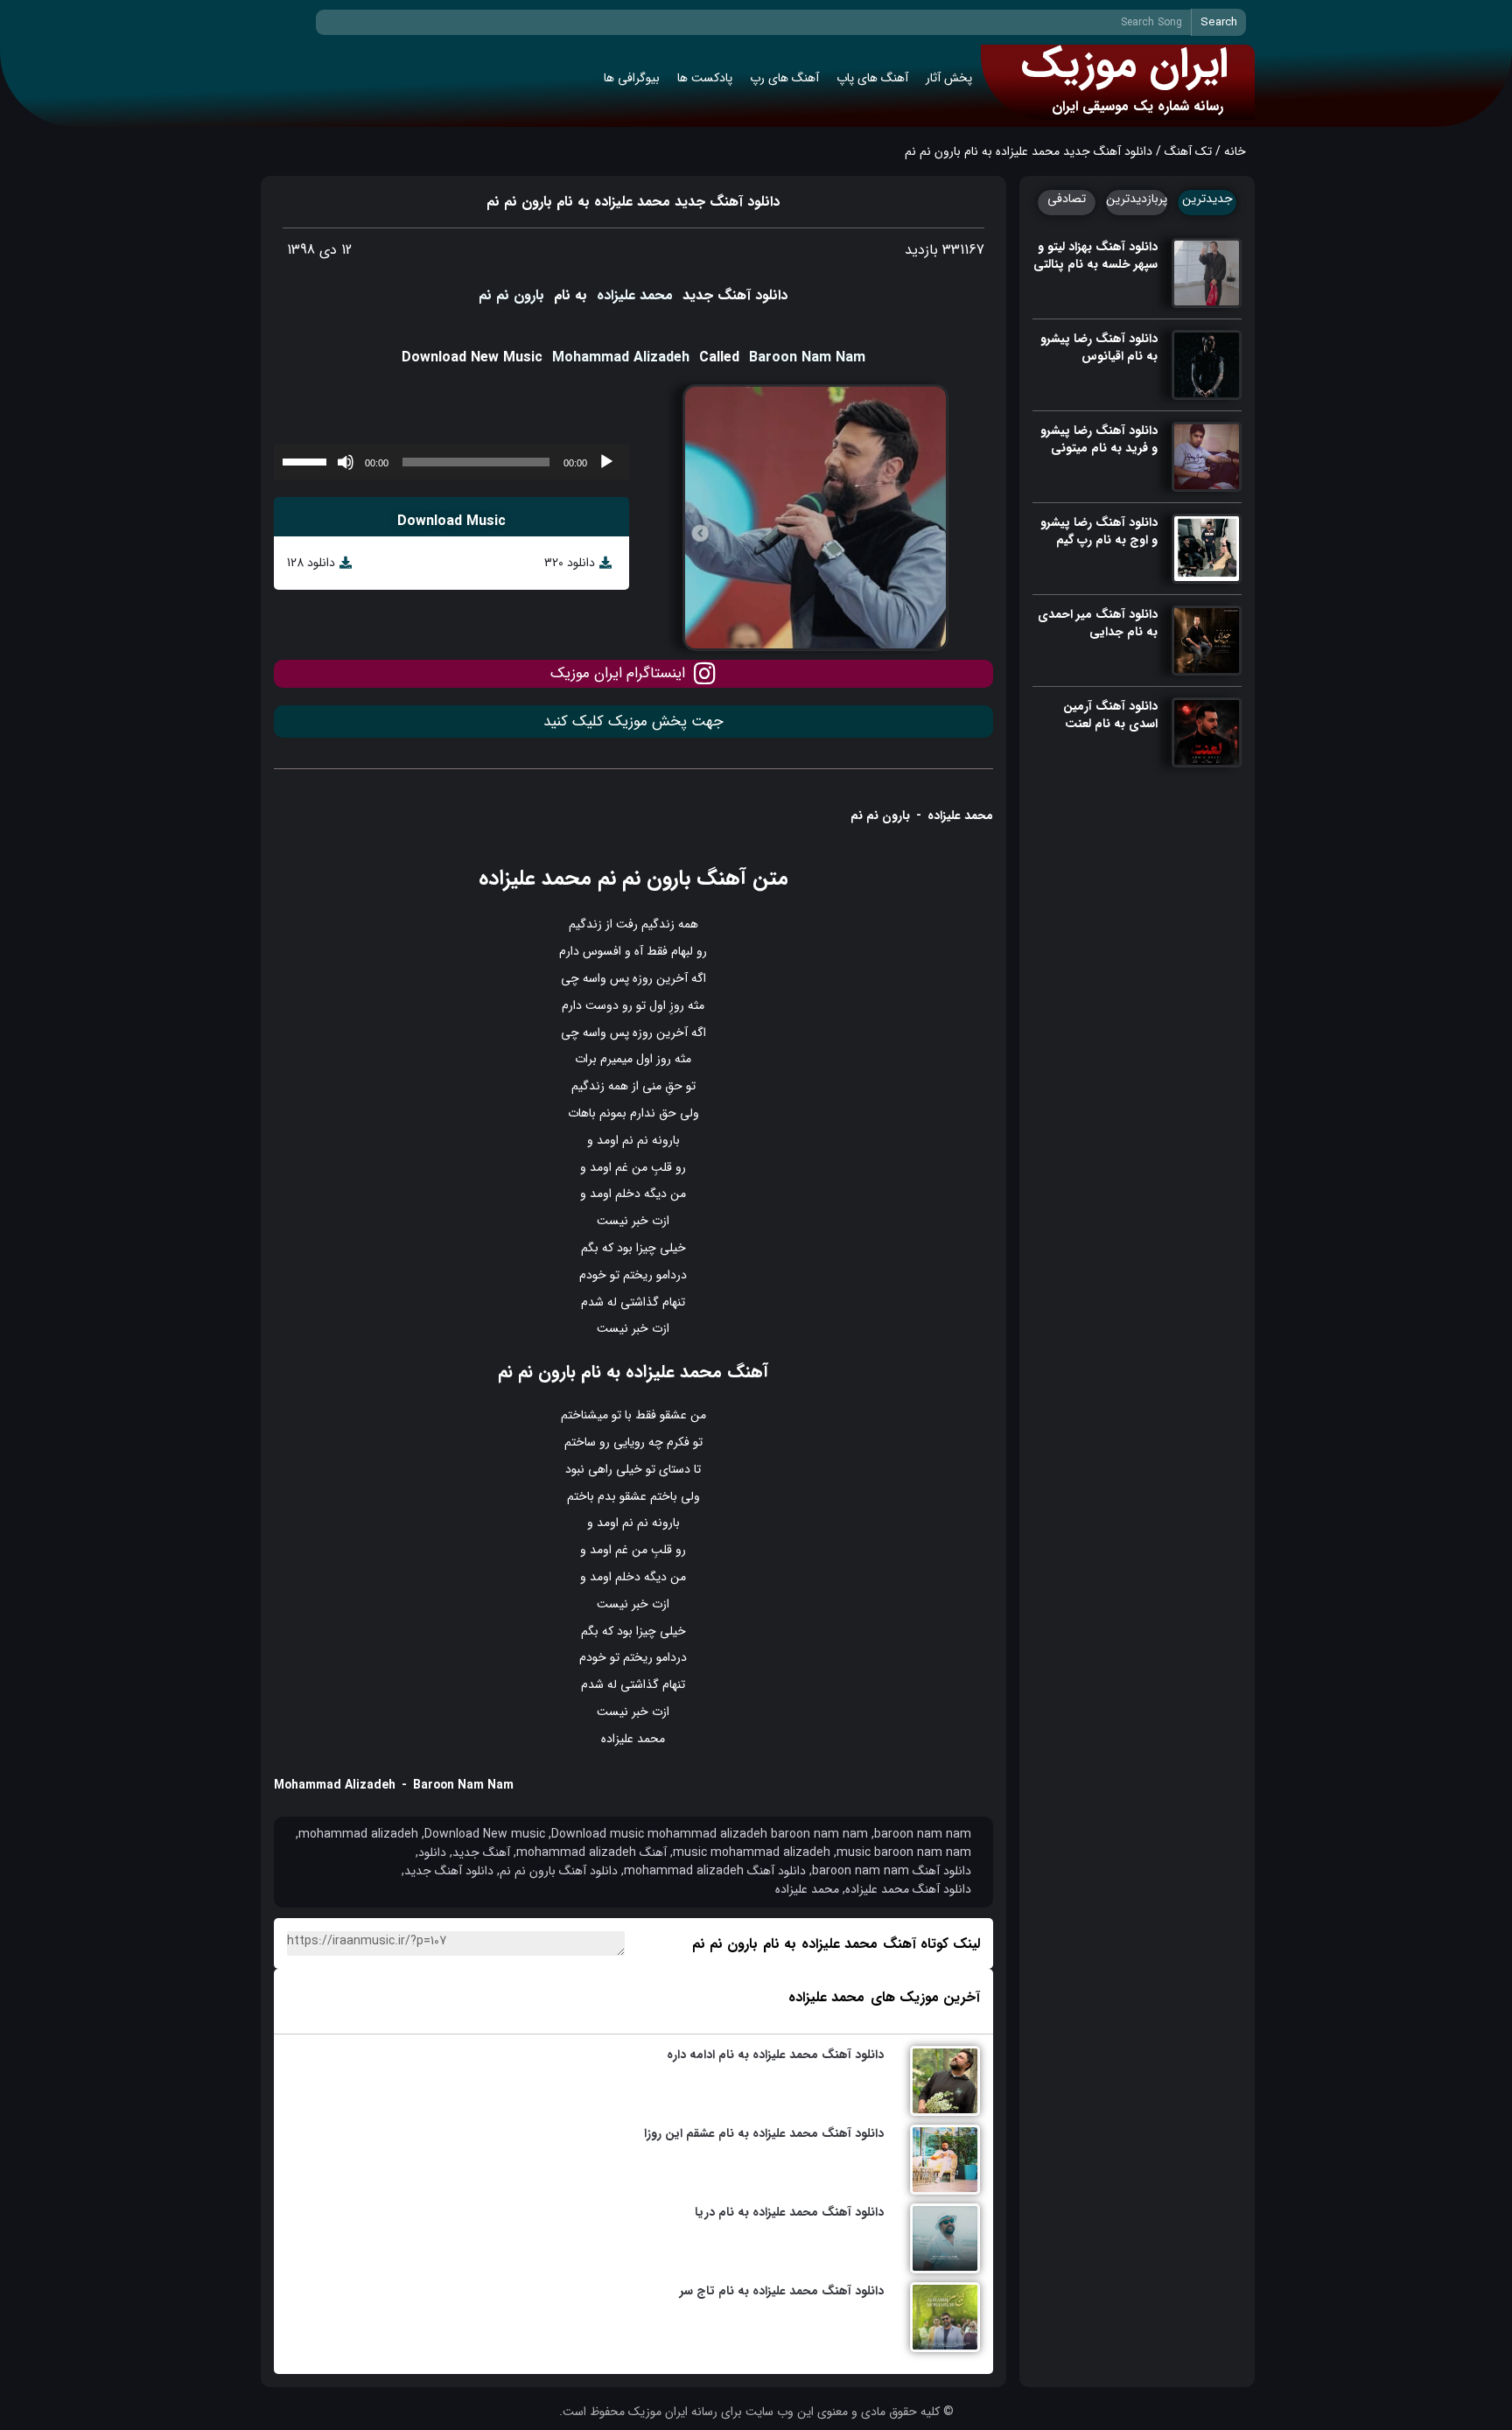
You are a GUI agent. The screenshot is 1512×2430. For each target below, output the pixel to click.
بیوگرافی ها (632, 78)
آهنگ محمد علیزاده (697, 1372)
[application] (451, 462)
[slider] (307, 460)
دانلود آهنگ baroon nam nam (892, 1871)
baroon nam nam (923, 1835)
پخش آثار (949, 78)
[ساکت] (346, 462)
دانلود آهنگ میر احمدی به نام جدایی (1098, 623)
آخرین (672, 978)
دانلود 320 (570, 563)
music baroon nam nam (904, 1853)
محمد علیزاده (635, 295)
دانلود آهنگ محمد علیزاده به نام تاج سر (782, 2291)
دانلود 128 (311, 563)
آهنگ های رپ (784, 78)
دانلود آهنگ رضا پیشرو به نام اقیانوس (1099, 347)
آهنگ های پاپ (872, 78)
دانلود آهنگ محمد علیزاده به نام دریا (789, 2212)
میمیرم (616, 1059)
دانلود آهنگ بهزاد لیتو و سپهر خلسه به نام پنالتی (1095, 256)
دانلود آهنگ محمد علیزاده (908, 1890)
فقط (657, 951)
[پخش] (606, 462)
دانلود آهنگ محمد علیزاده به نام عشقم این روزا (764, 2133)
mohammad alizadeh (358, 1835)
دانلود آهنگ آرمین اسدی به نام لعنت (1110, 715)
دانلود (432, 1853)
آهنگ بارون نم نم (672, 879)
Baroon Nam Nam (807, 357)
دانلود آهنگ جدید (449, 1871)
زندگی (661, 924)
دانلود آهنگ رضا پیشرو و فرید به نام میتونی (1099, 439)
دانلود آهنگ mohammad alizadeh (715, 1871)
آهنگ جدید (481, 1853)
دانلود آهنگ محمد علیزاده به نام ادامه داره (775, 2055)
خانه (1235, 151)
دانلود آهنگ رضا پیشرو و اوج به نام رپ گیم (1099, 531)
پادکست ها (705, 78)
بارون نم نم (511, 295)
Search (1219, 22)
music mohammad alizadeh (752, 1853)
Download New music (485, 1835)
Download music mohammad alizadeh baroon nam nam (710, 1835)
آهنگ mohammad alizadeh (591, 1853)
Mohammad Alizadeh (621, 357)
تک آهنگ (1188, 151)
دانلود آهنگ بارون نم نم (559, 1871)
